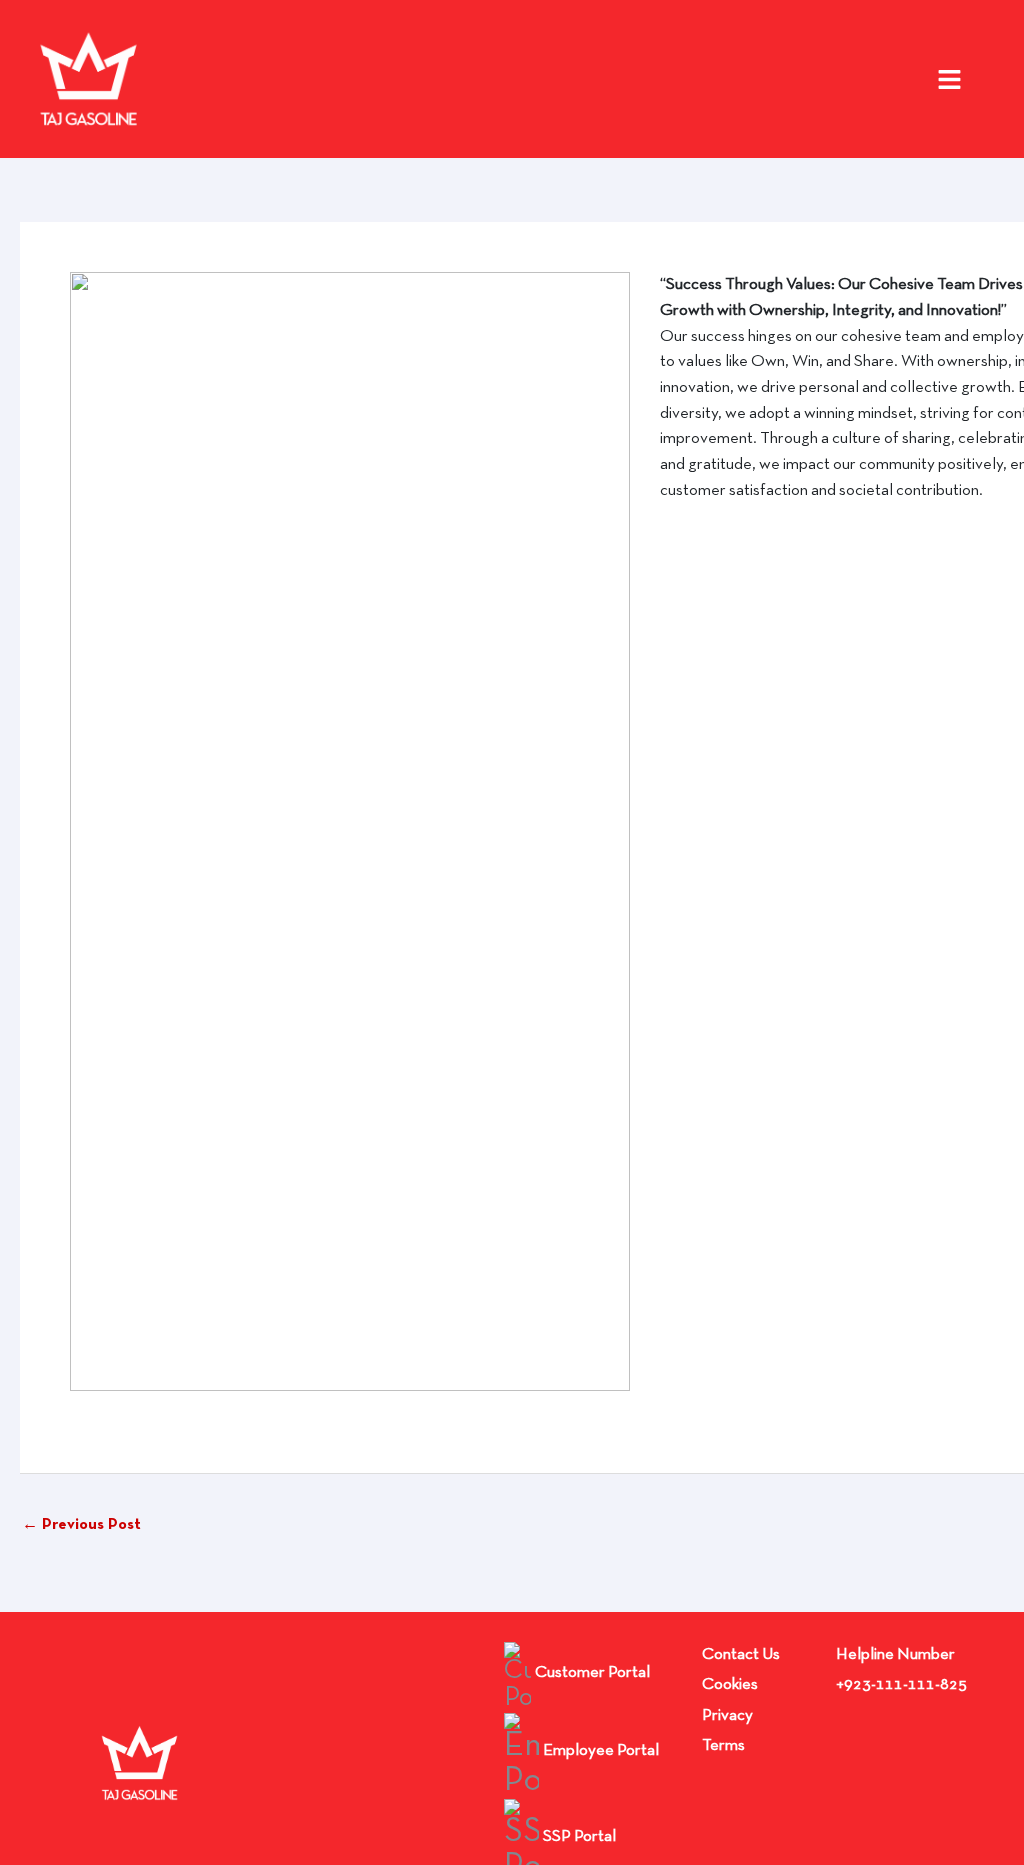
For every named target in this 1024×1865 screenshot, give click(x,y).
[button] (953, 79)
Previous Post (81, 1525)
